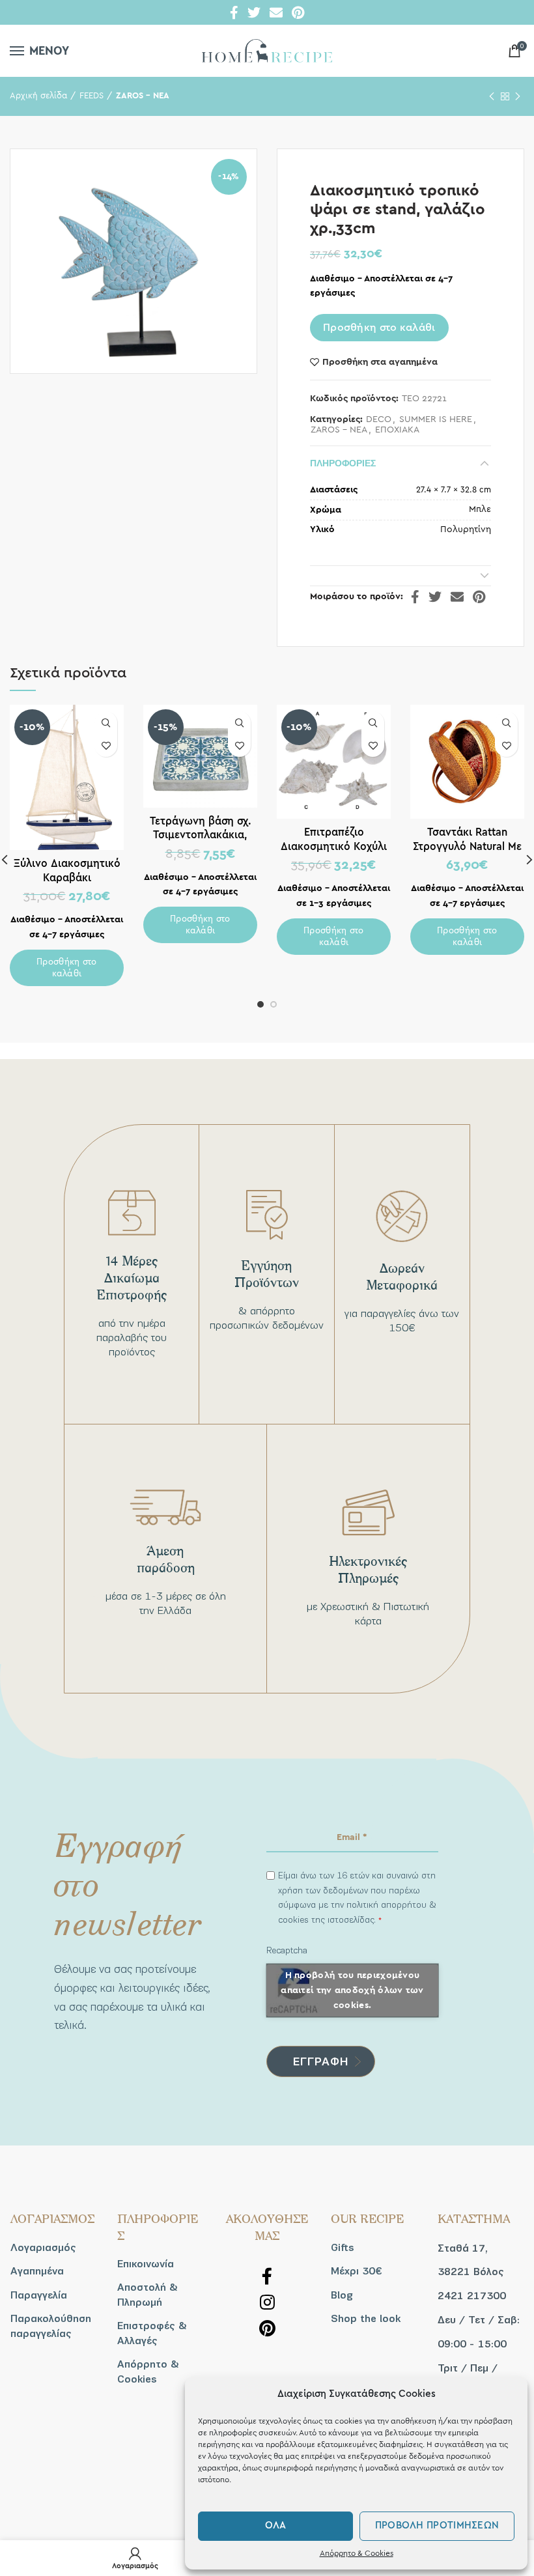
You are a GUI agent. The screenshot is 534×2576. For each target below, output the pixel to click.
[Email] (276, 12)
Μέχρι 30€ (356, 2271)
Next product (518, 96)
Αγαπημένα (37, 2271)
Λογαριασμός (43, 2248)
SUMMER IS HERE (436, 419)
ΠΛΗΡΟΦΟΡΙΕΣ (343, 463)
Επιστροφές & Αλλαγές (152, 2333)
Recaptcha (287, 1950)
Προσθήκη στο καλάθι (379, 328)
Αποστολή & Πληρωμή (148, 2295)
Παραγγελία (39, 2295)
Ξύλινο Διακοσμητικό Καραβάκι (67, 870)
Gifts (343, 2248)
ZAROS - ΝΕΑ (143, 96)
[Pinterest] (298, 12)
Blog (342, 2295)
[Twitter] (254, 12)
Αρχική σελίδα (38, 96)
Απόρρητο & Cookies (357, 2553)
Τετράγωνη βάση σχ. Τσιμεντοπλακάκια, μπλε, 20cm (201, 835)
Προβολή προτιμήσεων (437, 2526)
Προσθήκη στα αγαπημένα (380, 362)
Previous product (492, 96)
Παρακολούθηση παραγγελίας (51, 2326)
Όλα (276, 2526)
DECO (379, 419)
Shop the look (366, 2319)
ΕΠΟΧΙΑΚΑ (397, 430)
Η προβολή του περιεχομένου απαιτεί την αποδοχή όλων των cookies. (352, 1990)
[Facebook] (234, 12)
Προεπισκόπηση (106, 723)
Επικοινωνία (146, 2264)
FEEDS (91, 96)
